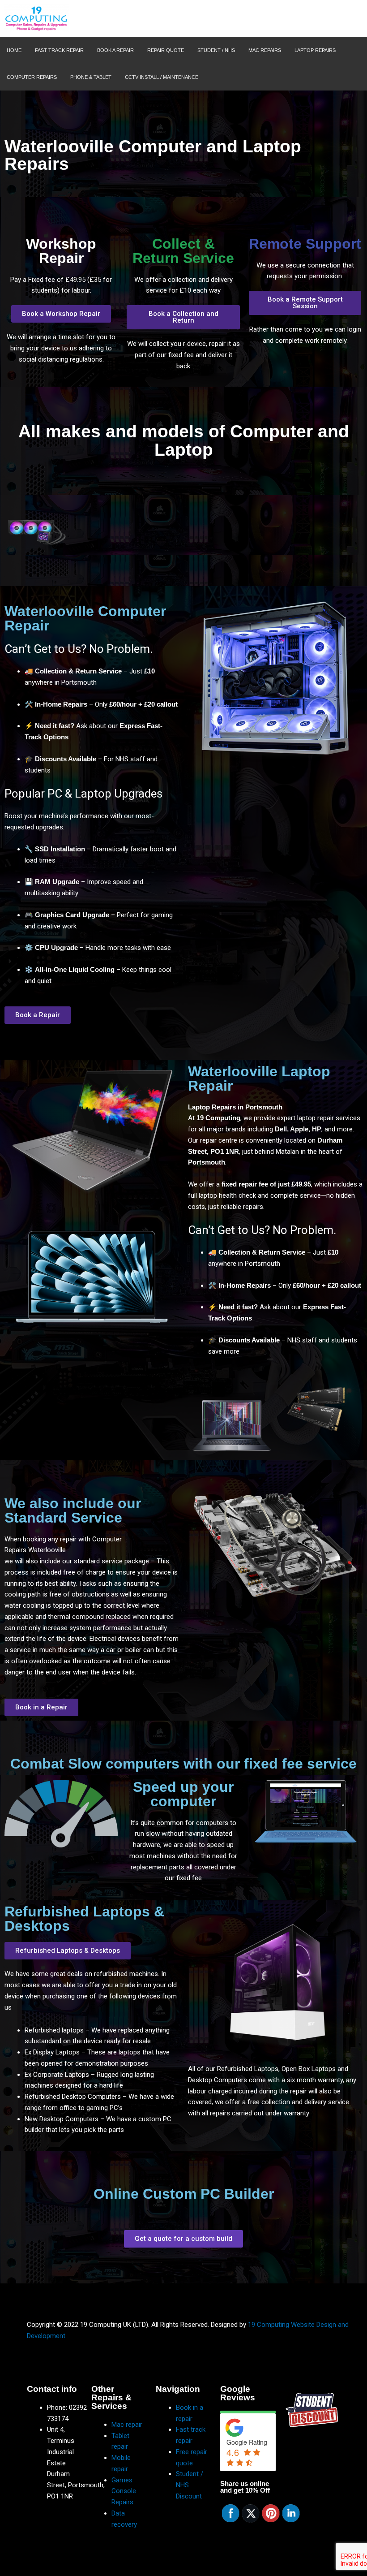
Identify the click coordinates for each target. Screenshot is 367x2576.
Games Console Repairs (124, 2491)
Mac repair (127, 2425)
